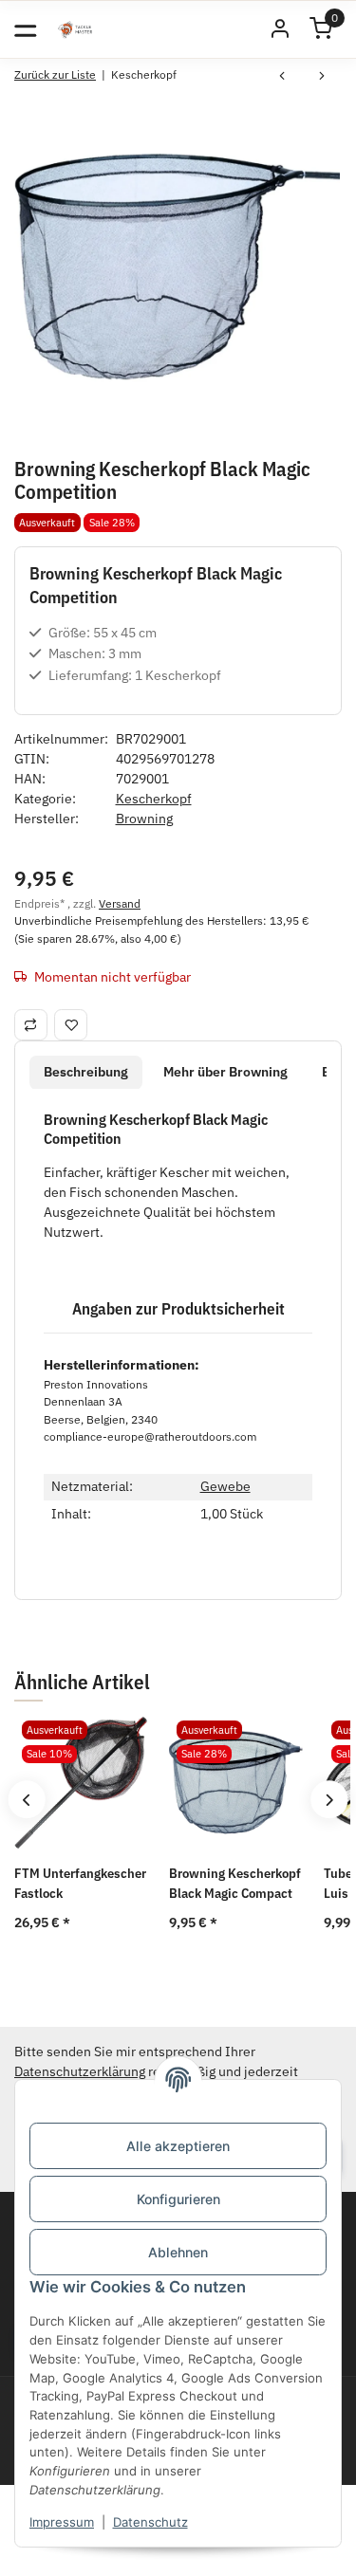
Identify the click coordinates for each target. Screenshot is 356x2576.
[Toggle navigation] (25, 29)
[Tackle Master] (75, 29)
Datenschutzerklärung (80, 2071)
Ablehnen (178, 2252)
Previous (26, 1800)
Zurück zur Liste (55, 74)
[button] (280, 29)
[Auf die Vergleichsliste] (31, 1024)
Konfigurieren (178, 2199)
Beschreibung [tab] (86, 1072)
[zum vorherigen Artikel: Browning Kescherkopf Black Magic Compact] (282, 78)
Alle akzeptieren (178, 2146)
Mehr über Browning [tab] (225, 1072)
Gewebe (225, 1486)
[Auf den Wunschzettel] (71, 1024)
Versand (120, 903)
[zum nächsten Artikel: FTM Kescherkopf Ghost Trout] (322, 78)
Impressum (62, 2522)
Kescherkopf (154, 799)
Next (329, 1800)
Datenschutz (150, 2522)
